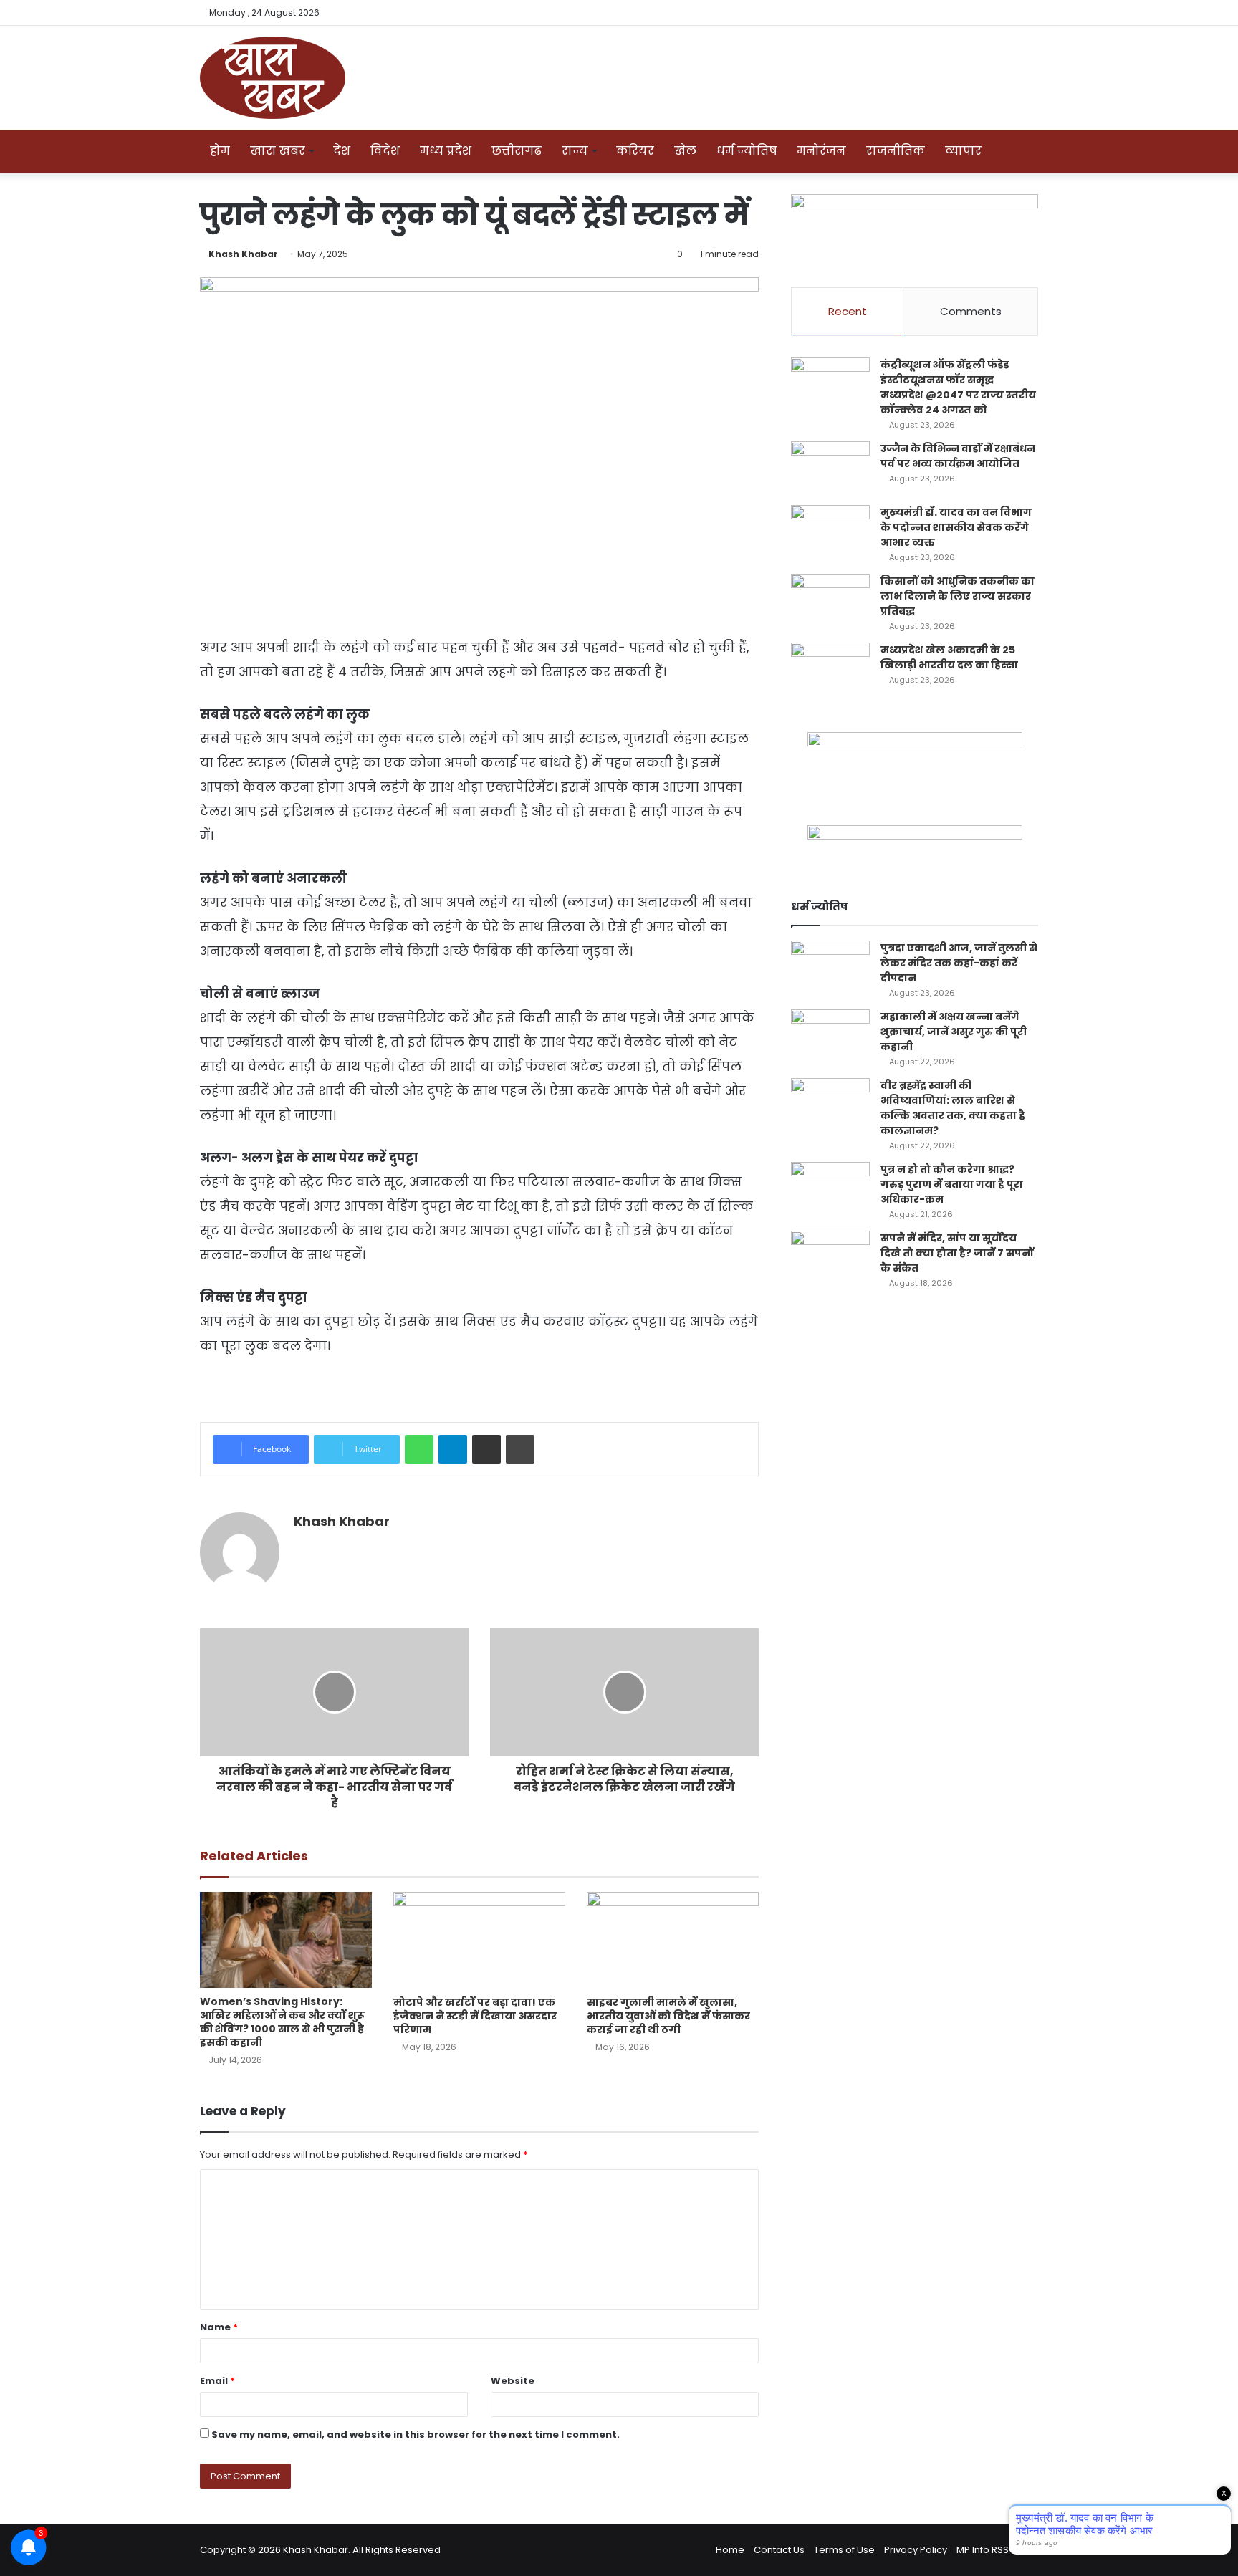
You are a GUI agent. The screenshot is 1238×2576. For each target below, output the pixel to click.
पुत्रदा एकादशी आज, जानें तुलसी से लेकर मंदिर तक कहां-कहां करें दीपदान (959, 963)
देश (342, 151)
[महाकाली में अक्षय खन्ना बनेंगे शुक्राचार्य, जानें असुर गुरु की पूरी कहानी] (830, 1036)
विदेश (385, 151)
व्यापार (963, 151)
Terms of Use (844, 2550)
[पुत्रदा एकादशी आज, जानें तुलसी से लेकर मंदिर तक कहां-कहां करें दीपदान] (830, 967)
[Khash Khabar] (273, 78)
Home (730, 2550)
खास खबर (278, 151)
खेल (685, 151)
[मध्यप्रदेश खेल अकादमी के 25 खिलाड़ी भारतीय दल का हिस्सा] (830, 669)
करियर (635, 151)
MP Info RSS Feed (995, 2550)
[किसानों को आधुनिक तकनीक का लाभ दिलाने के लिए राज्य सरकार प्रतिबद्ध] (830, 601)
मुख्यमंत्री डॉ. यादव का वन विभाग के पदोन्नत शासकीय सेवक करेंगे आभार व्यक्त (956, 527)
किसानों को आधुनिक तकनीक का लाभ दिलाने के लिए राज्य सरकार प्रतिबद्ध (958, 596)
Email (217, 2381)
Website (513, 2381)
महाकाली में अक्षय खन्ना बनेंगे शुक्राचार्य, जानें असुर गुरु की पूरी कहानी (954, 1032)
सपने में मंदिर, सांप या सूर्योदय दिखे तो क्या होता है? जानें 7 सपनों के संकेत (957, 1253)
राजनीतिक (896, 151)
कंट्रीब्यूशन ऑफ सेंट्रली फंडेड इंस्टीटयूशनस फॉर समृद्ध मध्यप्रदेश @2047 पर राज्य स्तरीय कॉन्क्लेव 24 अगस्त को (958, 387)
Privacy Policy (916, 2550)
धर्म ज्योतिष (747, 151)
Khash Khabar (243, 254)
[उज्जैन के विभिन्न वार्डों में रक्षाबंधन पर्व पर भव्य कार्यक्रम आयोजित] (830, 468)
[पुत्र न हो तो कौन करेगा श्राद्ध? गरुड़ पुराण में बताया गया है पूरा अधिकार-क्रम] (830, 1189)
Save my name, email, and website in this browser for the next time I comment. (416, 2435)
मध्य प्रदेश (446, 151)
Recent (848, 311)
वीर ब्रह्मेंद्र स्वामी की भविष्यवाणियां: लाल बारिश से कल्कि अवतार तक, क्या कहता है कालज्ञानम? (953, 1108)
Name (219, 2327)
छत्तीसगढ (517, 151)
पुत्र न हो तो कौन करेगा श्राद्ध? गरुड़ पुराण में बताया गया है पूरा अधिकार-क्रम (952, 1184)
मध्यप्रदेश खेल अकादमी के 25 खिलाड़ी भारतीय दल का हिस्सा (949, 657)
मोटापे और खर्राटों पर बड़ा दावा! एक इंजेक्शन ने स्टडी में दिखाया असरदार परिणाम (475, 2016)
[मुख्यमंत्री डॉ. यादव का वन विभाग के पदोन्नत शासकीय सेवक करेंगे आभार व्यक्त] (830, 532)
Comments (971, 311)
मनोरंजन (821, 151)
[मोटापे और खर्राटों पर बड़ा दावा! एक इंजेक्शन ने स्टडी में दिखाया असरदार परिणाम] (479, 1940)
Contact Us (779, 2550)
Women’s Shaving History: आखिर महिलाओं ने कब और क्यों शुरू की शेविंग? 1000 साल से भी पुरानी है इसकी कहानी (282, 2022)
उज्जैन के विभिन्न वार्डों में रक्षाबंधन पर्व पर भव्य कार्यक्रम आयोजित (958, 456)
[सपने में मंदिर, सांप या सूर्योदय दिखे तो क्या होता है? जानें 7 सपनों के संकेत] (830, 1258)
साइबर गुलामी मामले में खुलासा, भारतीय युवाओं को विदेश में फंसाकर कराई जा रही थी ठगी (668, 2016)
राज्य (575, 151)
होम (220, 151)
